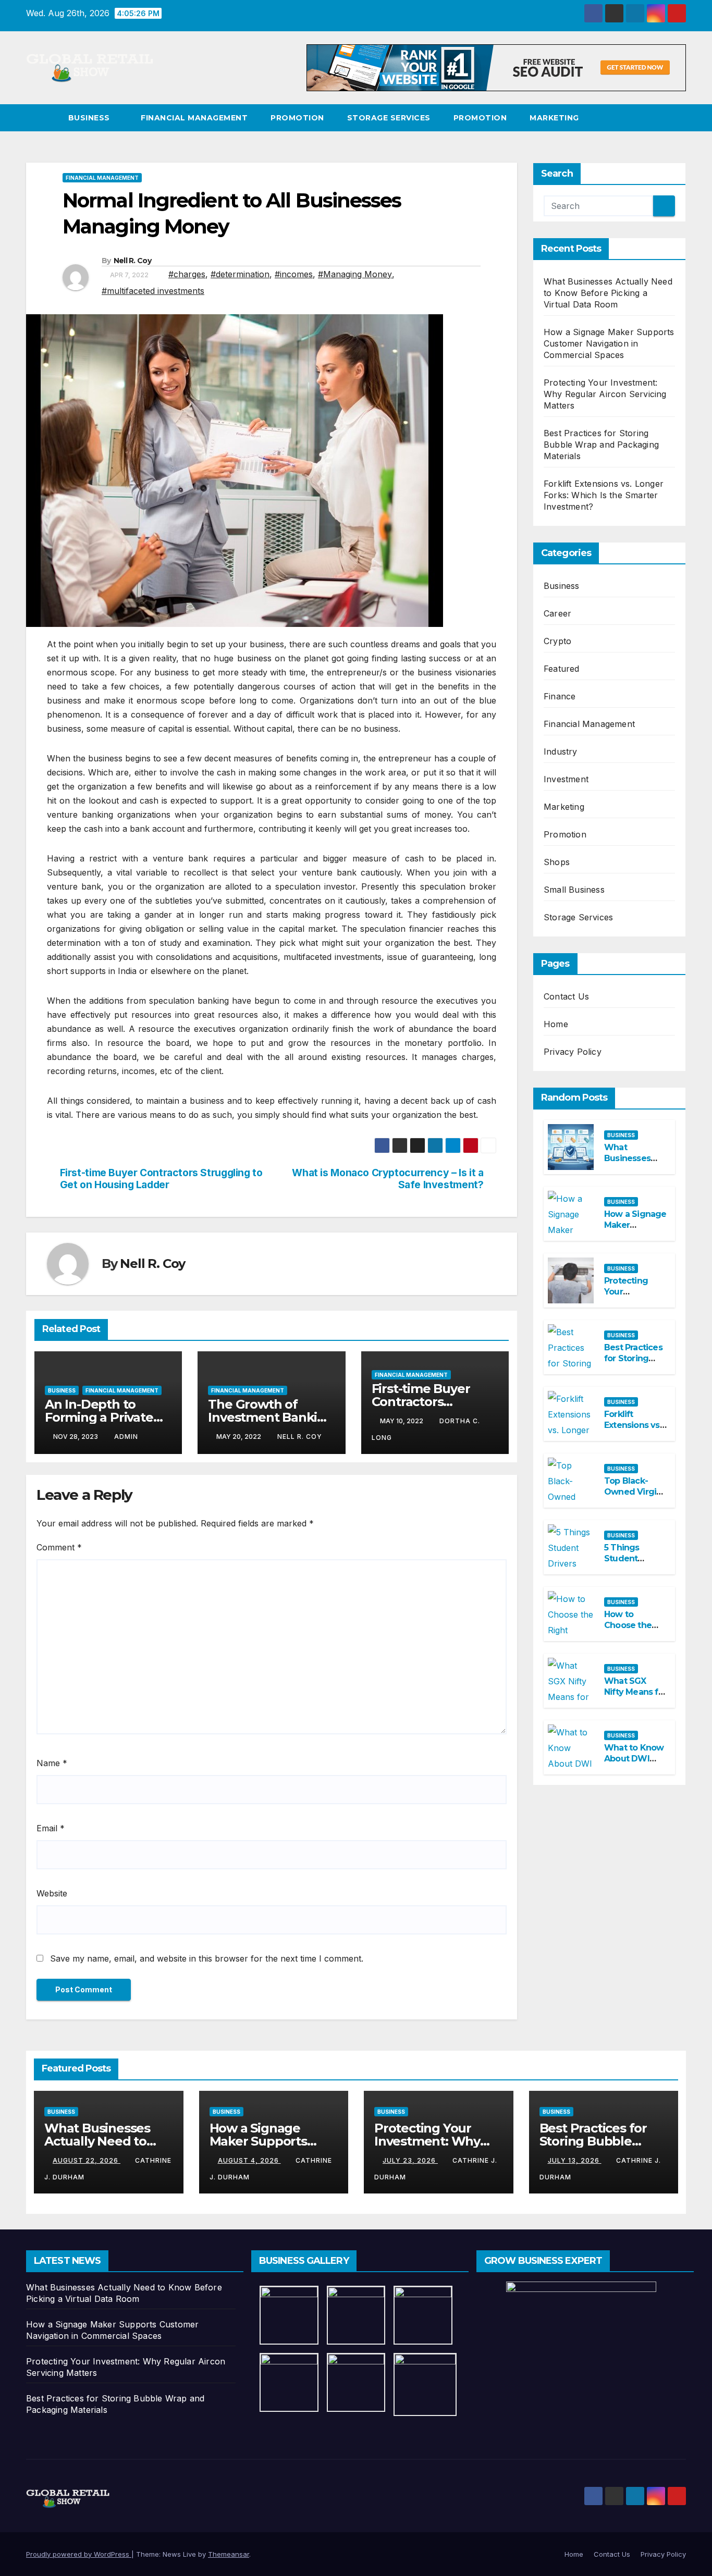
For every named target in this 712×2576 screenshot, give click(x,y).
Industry (561, 751)
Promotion (297, 118)
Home (556, 1024)
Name (52, 1763)
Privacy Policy (573, 1052)
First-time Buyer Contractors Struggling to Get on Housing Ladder (161, 1179)
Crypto (557, 641)
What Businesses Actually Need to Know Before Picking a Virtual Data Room (608, 293)
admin (126, 1437)
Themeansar (229, 2554)
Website (52, 1893)
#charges (187, 274)
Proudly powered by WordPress (79, 2554)
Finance (560, 696)
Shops (557, 862)
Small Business (574, 890)
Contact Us (566, 996)
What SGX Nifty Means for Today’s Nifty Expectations (635, 1697)
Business (90, 118)
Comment (59, 1547)
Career (557, 613)
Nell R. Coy (132, 261)
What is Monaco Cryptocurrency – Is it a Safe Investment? (388, 1179)
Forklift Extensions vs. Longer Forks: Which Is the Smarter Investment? (604, 495)
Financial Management (194, 118)
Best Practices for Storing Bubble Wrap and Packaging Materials (601, 445)
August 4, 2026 (249, 2160)
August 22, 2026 (87, 2160)
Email (51, 1828)
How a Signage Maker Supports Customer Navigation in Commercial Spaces (609, 343)
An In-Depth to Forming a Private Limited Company (99, 1417)
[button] (679, 118)
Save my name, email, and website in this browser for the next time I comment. (207, 1958)
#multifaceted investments (153, 291)
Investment (566, 779)
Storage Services (389, 118)
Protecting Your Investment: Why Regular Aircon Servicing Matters (605, 394)
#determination (240, 274)
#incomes (294, 274)
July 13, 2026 (575, 2160)
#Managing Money (355, 274)
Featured (562, 669)
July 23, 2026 (410, 2160)
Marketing (554, 118)
